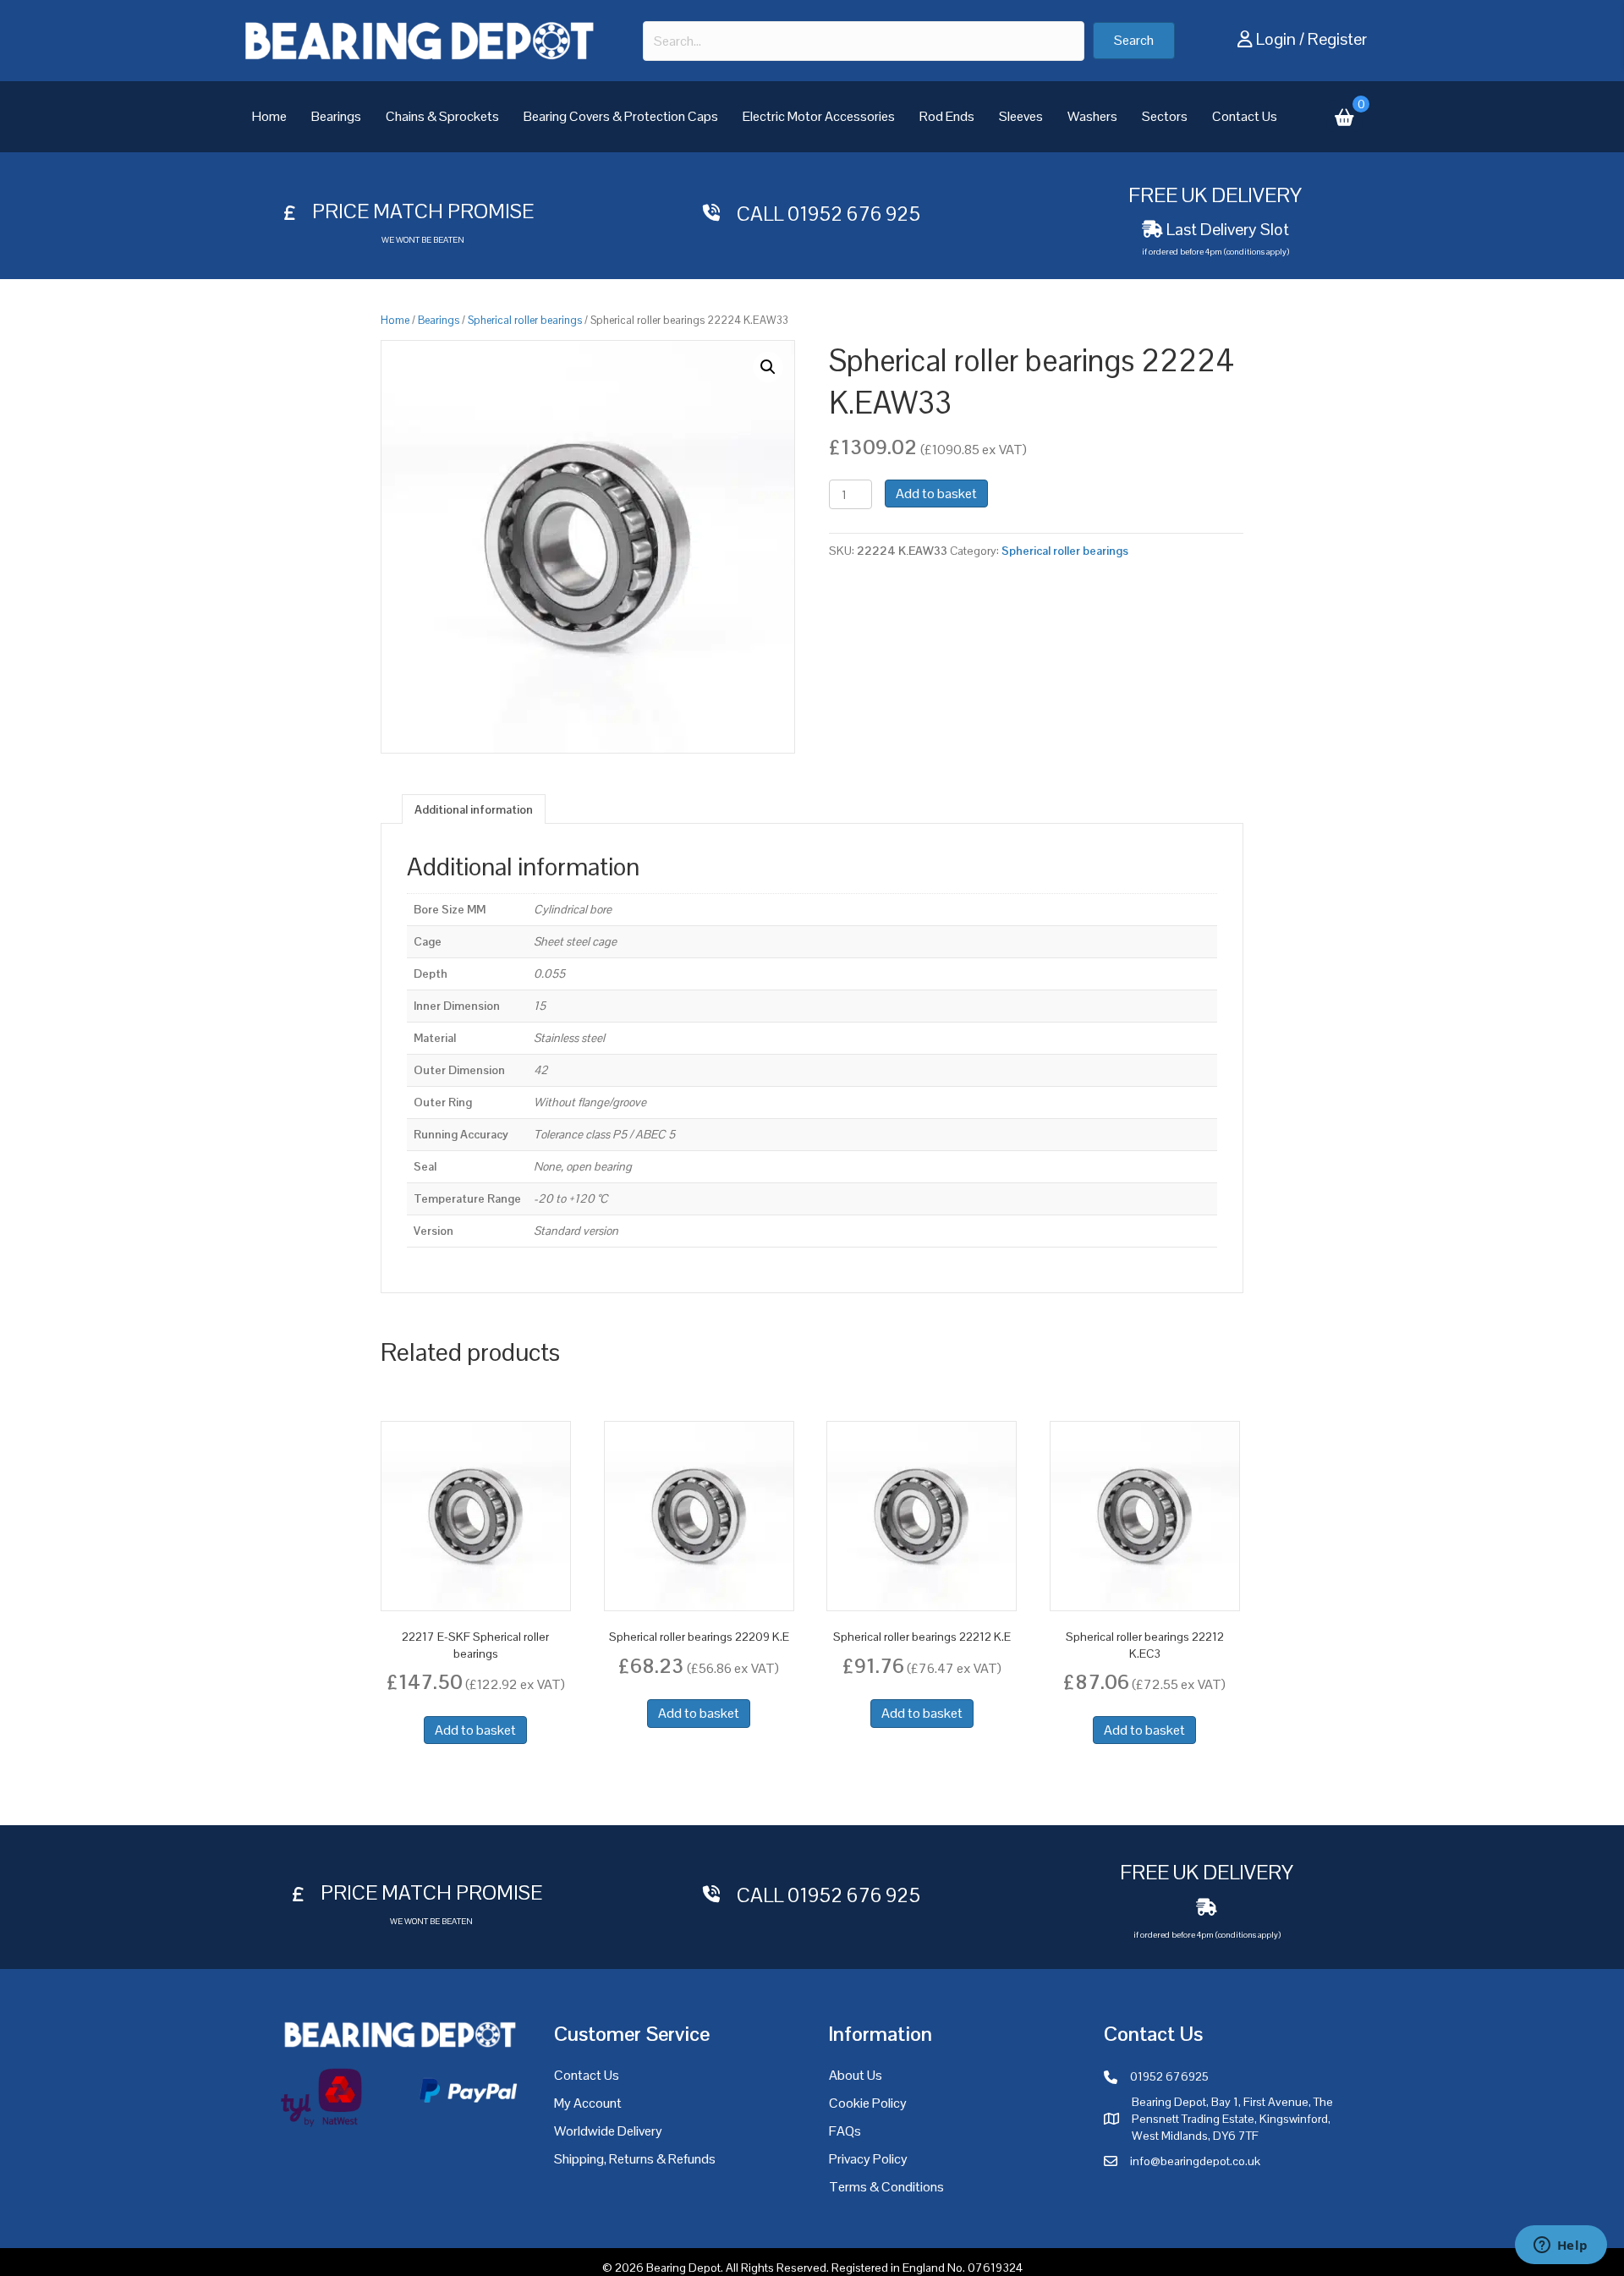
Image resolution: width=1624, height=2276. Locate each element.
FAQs (845, 2131)
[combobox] (864, 41)
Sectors (1165, 116)
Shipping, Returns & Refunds (635, 2159)
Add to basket (936, 494)
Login (1276, 39)
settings (964, 2257)
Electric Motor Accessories (819, 116)
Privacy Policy (868, 2159)
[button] (1134, 41)
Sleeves (1021, 116)
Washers (1092, 116)
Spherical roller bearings (525, 320)
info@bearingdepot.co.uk (1195, 2161)
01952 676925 (1169, 2076)
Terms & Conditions (886, 2187)
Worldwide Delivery (608, 2131)
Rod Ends (947, 116)
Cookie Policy (868, 2103)
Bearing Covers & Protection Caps (621, 116)
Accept (1089, 2250)
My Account (588, 2103)
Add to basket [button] (475, 1730)
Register (1337, 39)
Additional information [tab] (474, 809)
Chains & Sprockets (442, 116)
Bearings (336, 116)
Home (269, 116)
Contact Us (1245, 116)
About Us (856, 2075)
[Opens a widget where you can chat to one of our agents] (1561, 2246)
